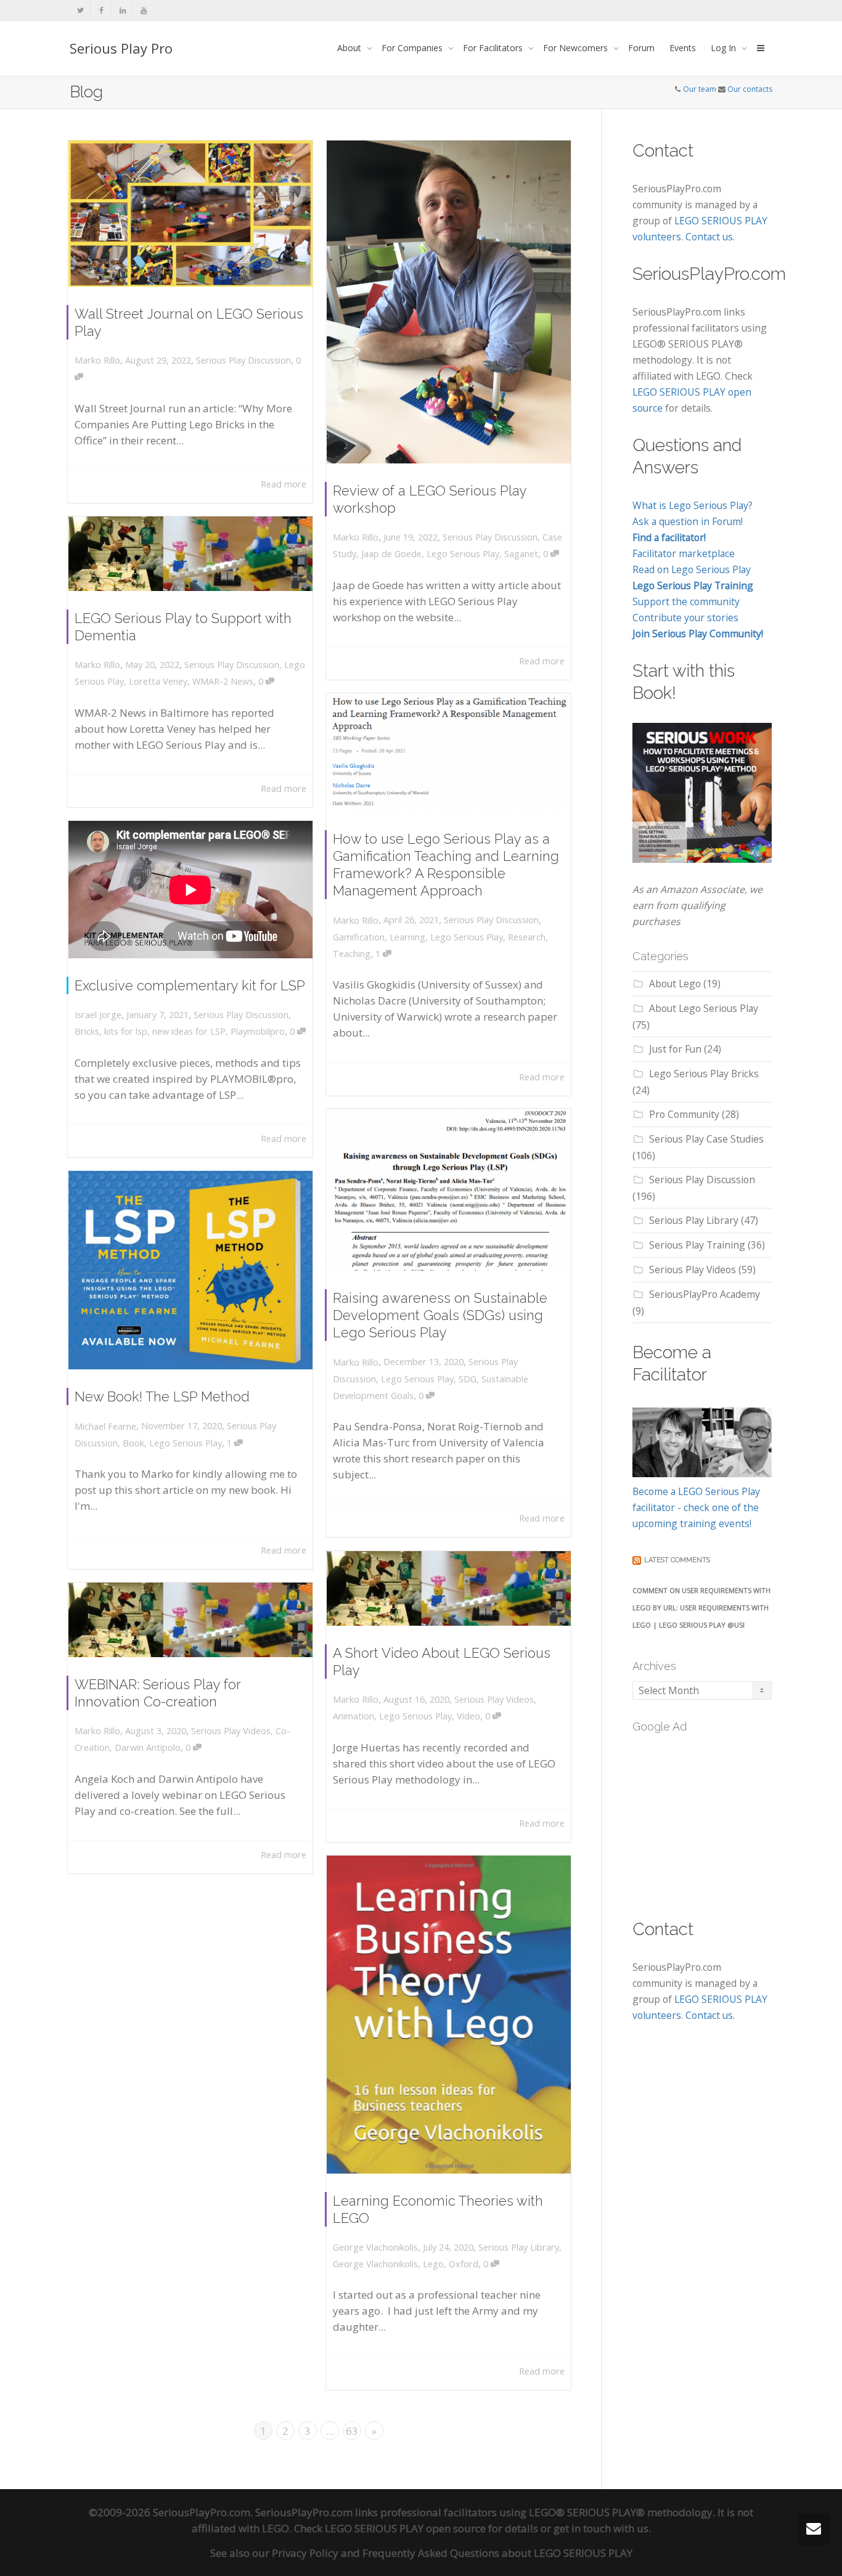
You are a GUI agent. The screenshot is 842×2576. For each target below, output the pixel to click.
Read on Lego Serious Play (692, 569)
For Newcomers (577, 48)
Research (527, 937)
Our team (700, 89)
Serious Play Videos (494, 1699)
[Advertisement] (725, 1819)
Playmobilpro (258, 1031)
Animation (354, 1716)
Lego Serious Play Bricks (704, 1074)
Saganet (521, 554)
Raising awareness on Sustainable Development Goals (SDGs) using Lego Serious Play (440, 1315)
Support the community (686, 601)
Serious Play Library (519, 2247)
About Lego (675, 984)
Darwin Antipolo (148, 1747)
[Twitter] (80, 10)
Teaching (352, 954)
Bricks (87, 1031)
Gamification (359, 937)
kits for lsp (126, 1031)
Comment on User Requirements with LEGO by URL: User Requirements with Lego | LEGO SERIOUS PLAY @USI (701, 1608)
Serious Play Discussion (243, 360)
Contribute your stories (685, 618)
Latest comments (677, 1560)
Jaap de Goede (391, 554)
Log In (725, 48)
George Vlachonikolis (375, 2264)
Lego (433, 2264)
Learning (407, 937)
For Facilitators (494, 48)
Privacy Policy (305, 2553)
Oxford (464, 2264)
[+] (190, 214)
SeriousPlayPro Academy (705, 1294)
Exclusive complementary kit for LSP (190, 985)
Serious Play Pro (121, 48)
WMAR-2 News (223, 681)
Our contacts (750, 89)
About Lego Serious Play (704, 1008)
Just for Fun (675, 1049)
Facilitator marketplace (684, 553)
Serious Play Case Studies (706, 1139)
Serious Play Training (697, 1245)
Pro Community (684, 1114)
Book (133, 1443)
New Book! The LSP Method (162, 1396)
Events (683, 48)
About (350, 48)
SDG (468, 1379)
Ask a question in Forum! (688, 521)
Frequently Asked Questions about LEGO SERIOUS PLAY (497, 2553)
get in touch (582, 2528)
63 (352, 2431)
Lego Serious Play (463, 554)
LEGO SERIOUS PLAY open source (405, 2528)
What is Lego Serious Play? (693, 505)
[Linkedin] (122, 10)
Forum (641, 48)
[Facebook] (101, 10)
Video (468, 1716)
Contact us (709, 237)
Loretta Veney (158, 681)
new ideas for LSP (189, 1031)
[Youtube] (143, 10)
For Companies (413, 48)
